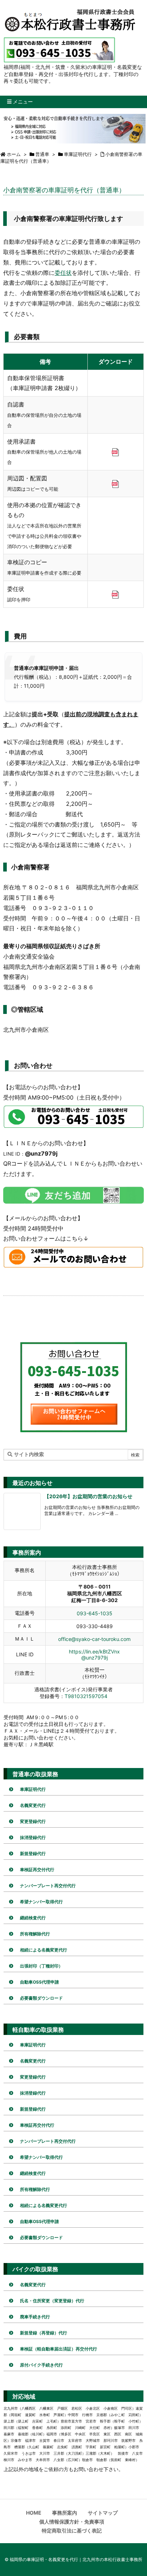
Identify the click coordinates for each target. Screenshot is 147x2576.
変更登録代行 (33, 1821)
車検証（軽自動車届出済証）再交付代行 (59, 2349)
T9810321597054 (86, 1696)
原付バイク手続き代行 (41, 2365)
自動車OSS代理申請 (39, 1982)
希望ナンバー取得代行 (41, 1902)
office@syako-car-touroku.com (94, 1639)
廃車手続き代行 (35, 2317)
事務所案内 (65, 2513)
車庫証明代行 (78, 154)
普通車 (42, 154)
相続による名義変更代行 (44, 1950)
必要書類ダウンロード (41, 1998)
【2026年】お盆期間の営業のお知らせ (88, 1496)
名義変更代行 (33, 1805)
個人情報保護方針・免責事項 (72, 2522)
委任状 (63, 273)
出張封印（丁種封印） (41, 1966)
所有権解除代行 (35, 1934)
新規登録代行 (33, 1853)
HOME (34, 2513)
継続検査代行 (33, 1918)
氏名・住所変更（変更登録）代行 (52, 2301)
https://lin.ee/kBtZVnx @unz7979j (94, 1655)
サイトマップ (103, 2513)
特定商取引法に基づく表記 (72, 2530)
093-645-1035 (95, 1613)
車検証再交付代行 (37, 1870)
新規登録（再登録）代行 (44, 2333)
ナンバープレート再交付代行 (48, 1886)
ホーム (14, 154)
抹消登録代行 (33, 1837)
